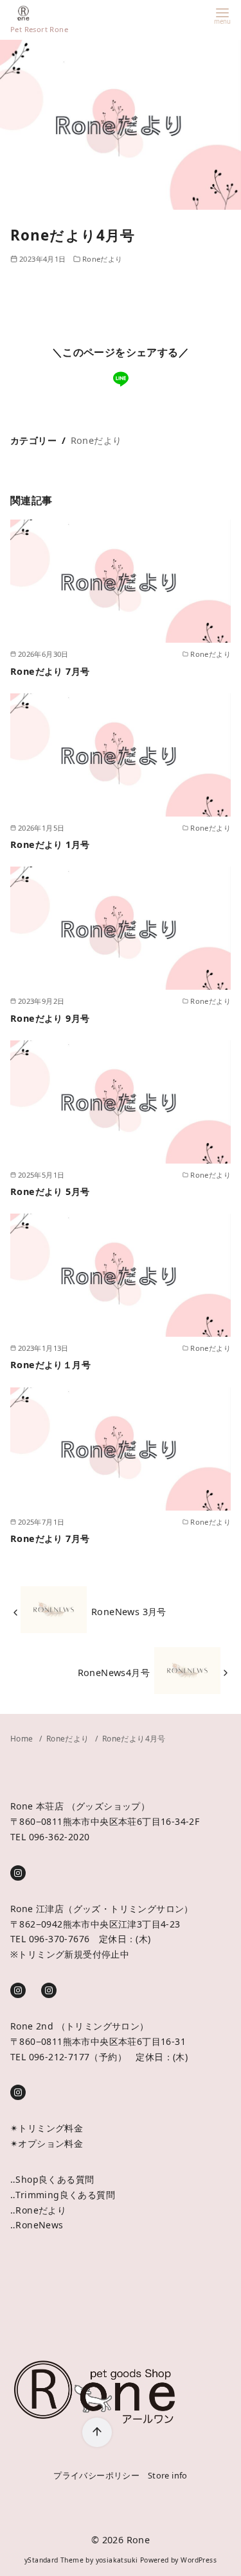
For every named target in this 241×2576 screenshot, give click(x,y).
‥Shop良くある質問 (52, 2179)
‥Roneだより (38, 2210)
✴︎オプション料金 (47, 2143)
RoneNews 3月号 (129, 1612)
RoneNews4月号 (114, 1673)
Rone (138, 2540)
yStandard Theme (54, 2560)
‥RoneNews (37, 2225)
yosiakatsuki (117, 2560)
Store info (168, 2475)
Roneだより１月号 (50, 1365)
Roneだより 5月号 (50, 1191)
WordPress (199, 2560)
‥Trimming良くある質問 (63, 2195)
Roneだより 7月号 (50, 671)
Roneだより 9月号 (50, 1018)
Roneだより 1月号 (50, 844)
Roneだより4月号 (134, 1739)
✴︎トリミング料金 (47, 2128)
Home (23, 1739)
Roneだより (103, 259)
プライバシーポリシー (96, 2475)
